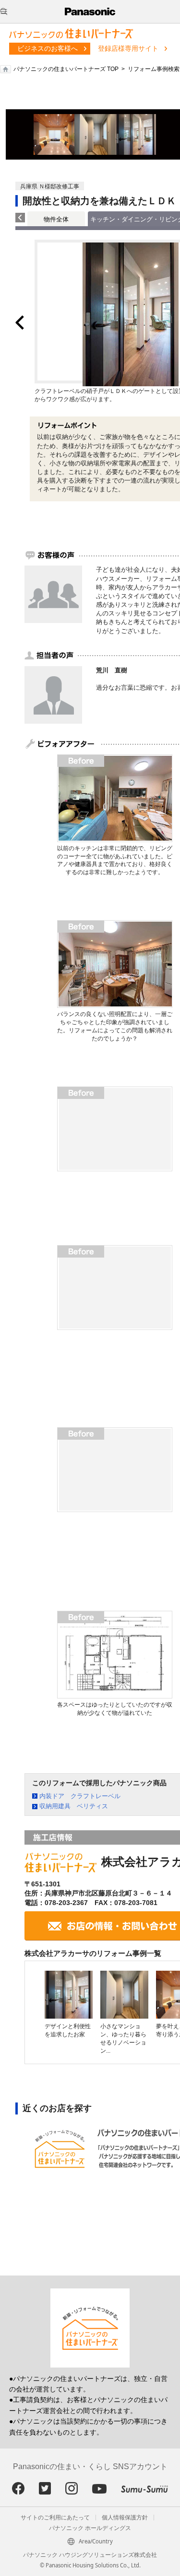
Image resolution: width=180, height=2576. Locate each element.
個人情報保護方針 (125, 2518)
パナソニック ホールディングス (90, 2528)
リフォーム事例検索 (154, 69)
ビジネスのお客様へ (48, 48)
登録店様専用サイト (128, 48)
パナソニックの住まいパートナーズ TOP (66, 69)
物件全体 (56, 219)
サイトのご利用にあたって (55, 2518)
